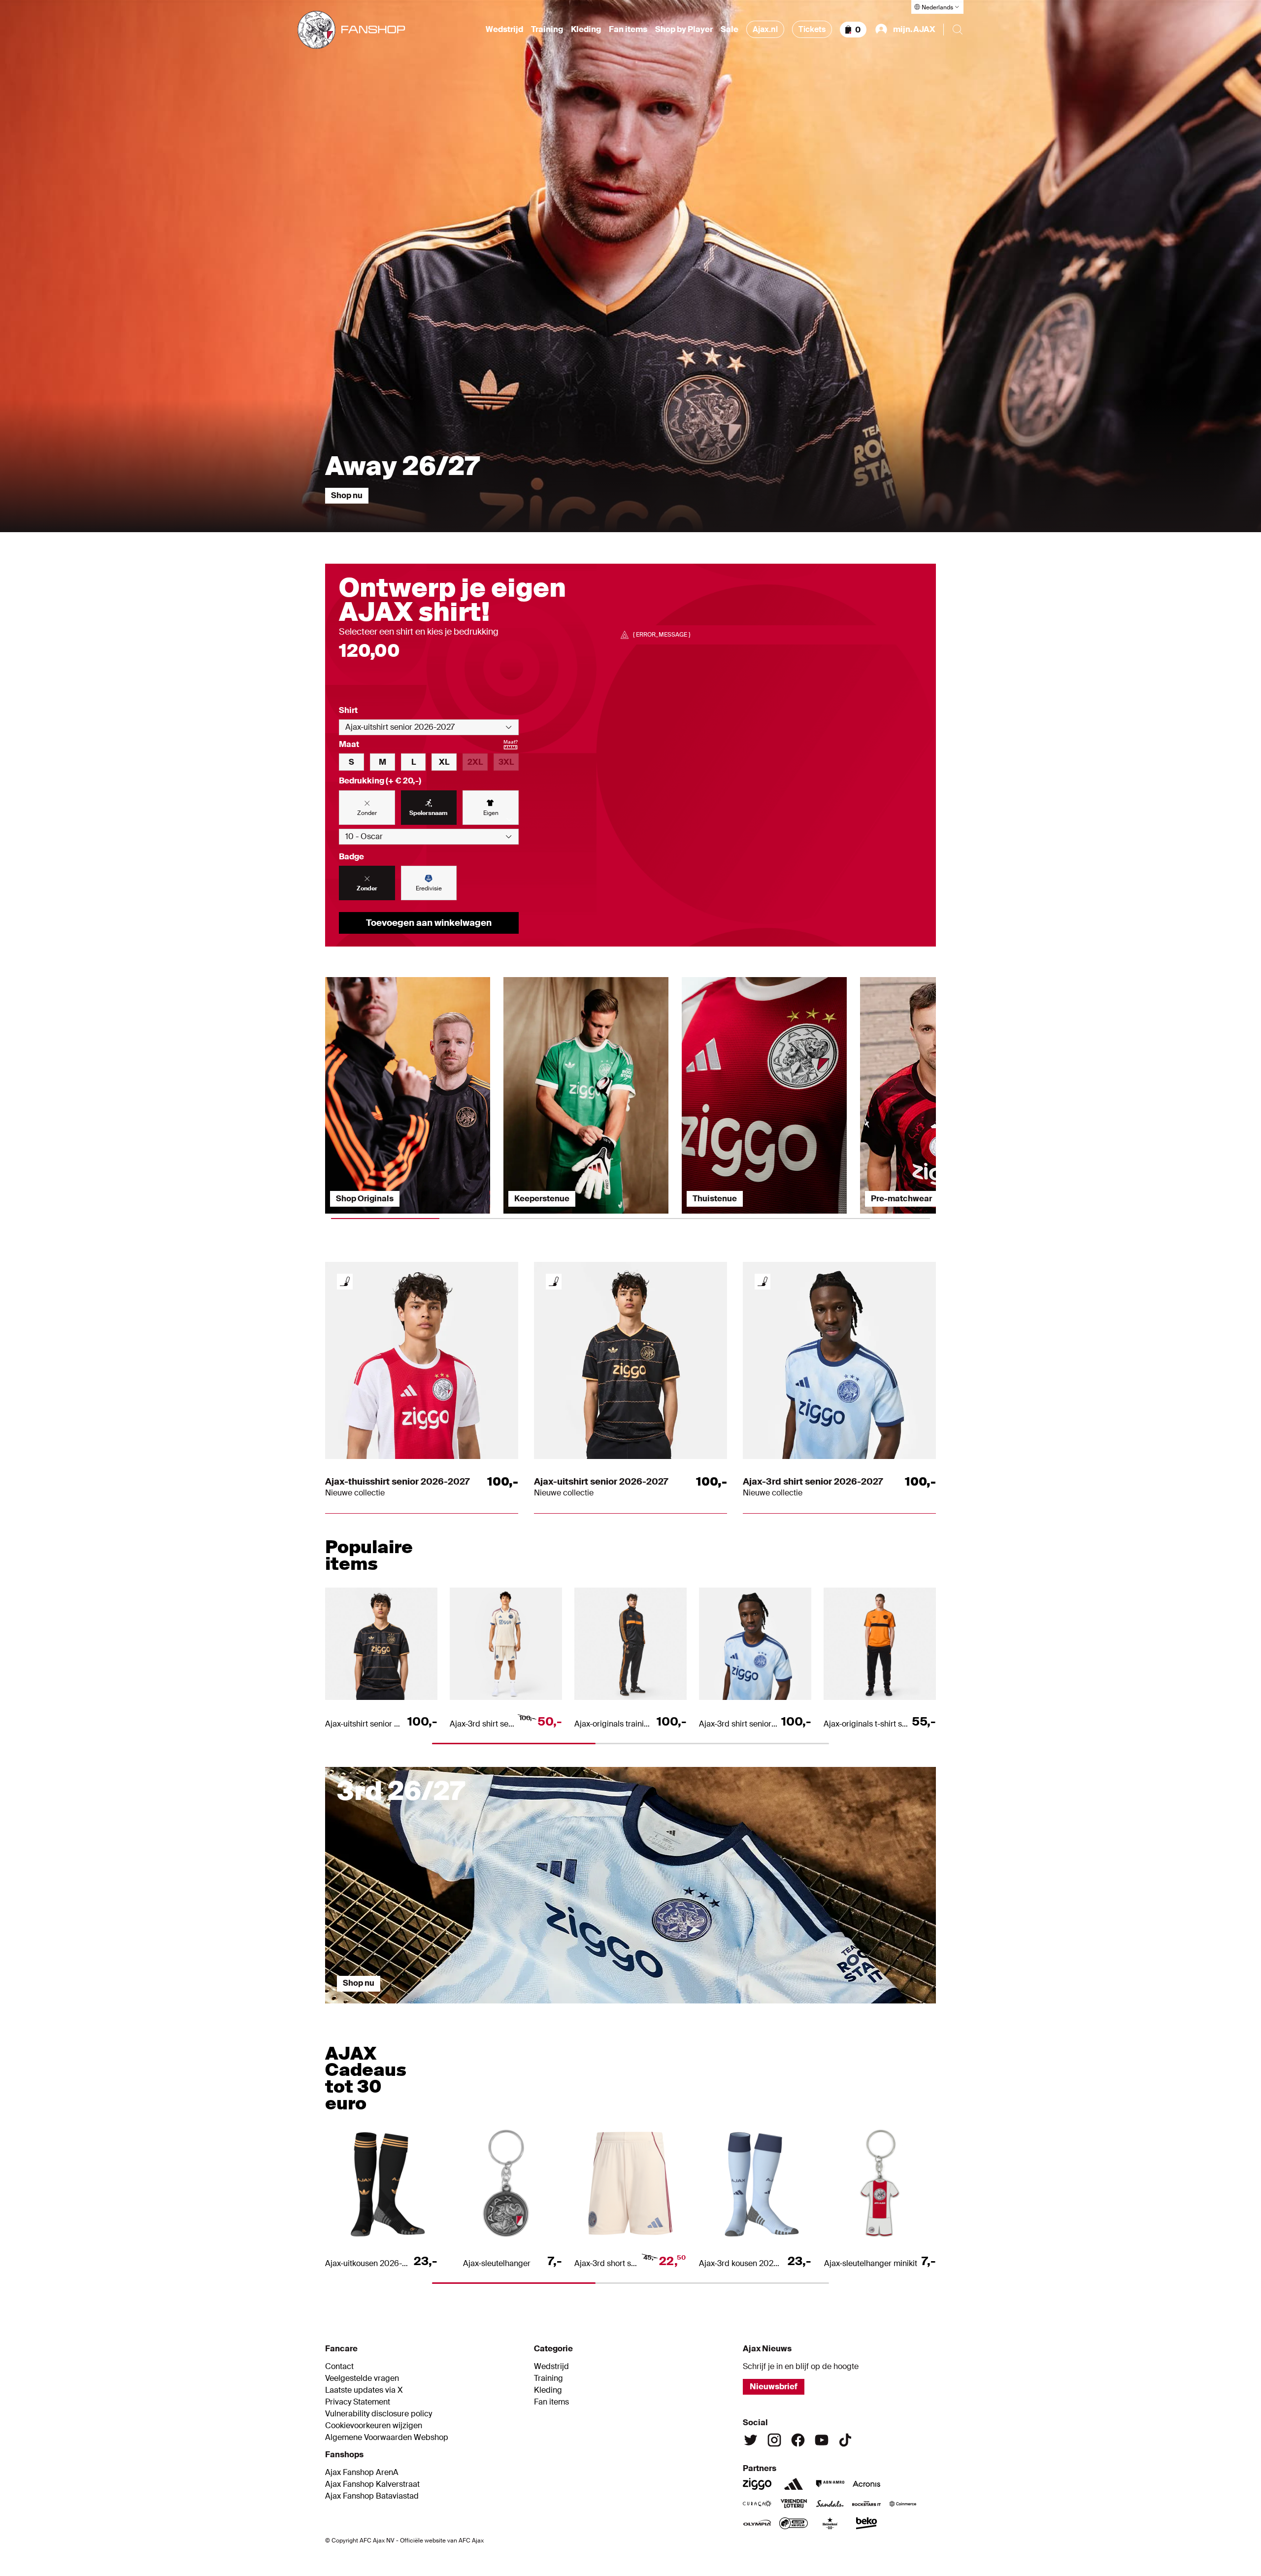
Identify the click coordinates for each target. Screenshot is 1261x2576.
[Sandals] (830, 2504)
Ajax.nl (765, 29)
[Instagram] (774, 2440)
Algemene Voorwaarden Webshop (387, 2438)
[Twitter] (751, 2440)
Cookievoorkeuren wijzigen (374, 2426)
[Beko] (866, 2523)
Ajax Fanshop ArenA (362, 2473)
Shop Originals (365, 1199)
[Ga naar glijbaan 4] (860, 2008)
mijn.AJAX (914, 29)
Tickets (812, 29)
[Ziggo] (757, 2484)
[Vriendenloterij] (794, 2504)
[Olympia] (757, 2523)
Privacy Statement (358, 2402)
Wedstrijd (504, 30)
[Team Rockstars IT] (866, 2504)
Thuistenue (715, 1199)
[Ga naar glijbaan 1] (401, 2008)
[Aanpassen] (345, 1282)
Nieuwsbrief (774, 2387)
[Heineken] (830, 2523)
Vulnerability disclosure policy (379, 2414)
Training (547, 30)
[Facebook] (798, 2440)
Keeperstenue (542, 1199)
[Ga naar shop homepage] (351, 30)
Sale (730, 30)
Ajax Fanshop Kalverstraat (372, 2484)
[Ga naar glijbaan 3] (707, 2008)
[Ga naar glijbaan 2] (554, 2008)
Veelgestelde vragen (362, 2378)
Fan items (628, 30)
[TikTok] (845, 2440)
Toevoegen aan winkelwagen (429, 923)
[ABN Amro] (830, 2484)
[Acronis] (866, 2484)
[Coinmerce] (903, 2504)
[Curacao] (757, 2504)
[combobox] (429, 727)
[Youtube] (822, 2440)
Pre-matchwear (901, 1199)
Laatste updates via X (364, 2390)
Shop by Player (684, 30)
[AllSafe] (794, 2523)
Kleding (586, 30)
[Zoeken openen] (958, 30)
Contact (339, 2367)
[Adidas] (794, 2484)
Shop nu (347, 495)
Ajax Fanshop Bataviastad (372, 2496)
